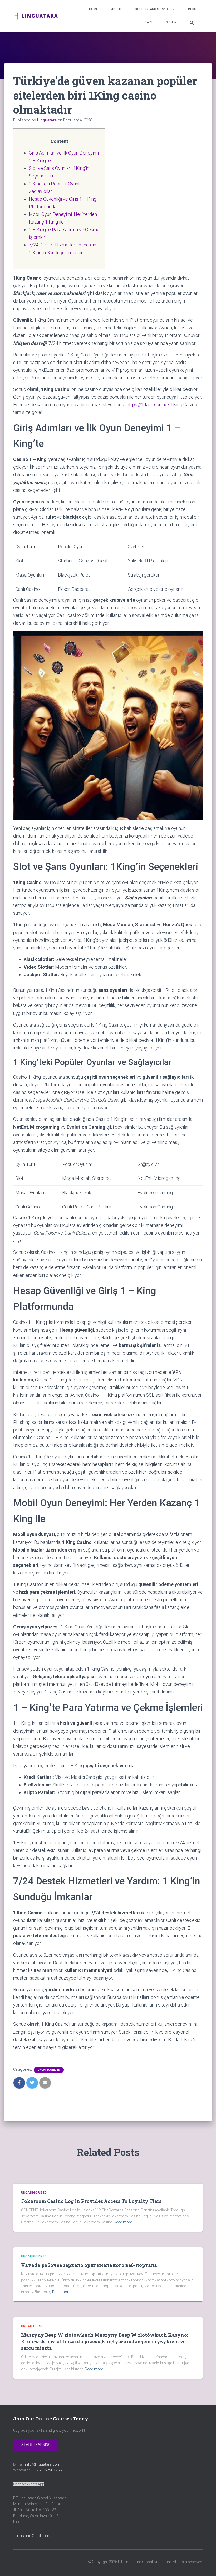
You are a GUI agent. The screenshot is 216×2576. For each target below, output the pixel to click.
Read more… (124, 2222)
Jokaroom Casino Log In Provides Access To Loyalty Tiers (91, 2201)
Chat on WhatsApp (29, 2484)
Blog (192, 9)
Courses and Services (154, 9)
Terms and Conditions (32, 2536)
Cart (149, 22)
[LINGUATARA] (36, 16)
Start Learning (36, 2445)
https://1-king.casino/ (148, 405)
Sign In (171, 22)
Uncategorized (49, 2070)
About (116, 9)
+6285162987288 (47, 2470)
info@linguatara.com (43, 2464)
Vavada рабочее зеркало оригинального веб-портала (89, 2265)
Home (94, 9)
